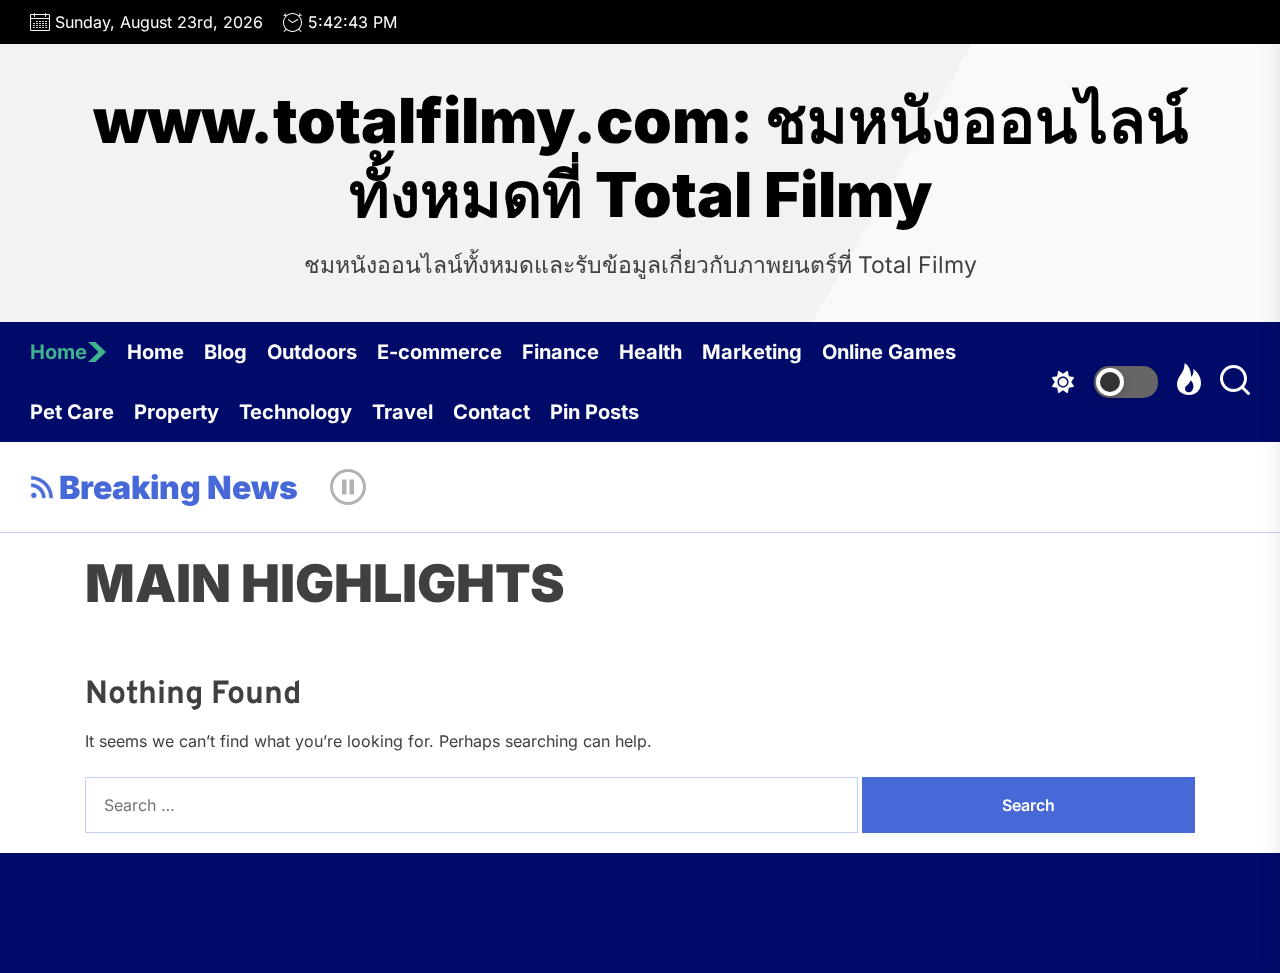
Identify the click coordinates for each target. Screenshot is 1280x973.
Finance (560, 352)
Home (58, 352)
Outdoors (312, 352)
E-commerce (439, 352)
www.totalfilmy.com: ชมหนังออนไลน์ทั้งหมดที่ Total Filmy (640, 158)
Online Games (889, 352)
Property (176, 412)
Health (650, 352)
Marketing (752, 352)
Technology (295, 412)
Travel (402, 412)
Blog (225, 352)
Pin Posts (594, 412)
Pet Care (72, 412)
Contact (491, 412)
